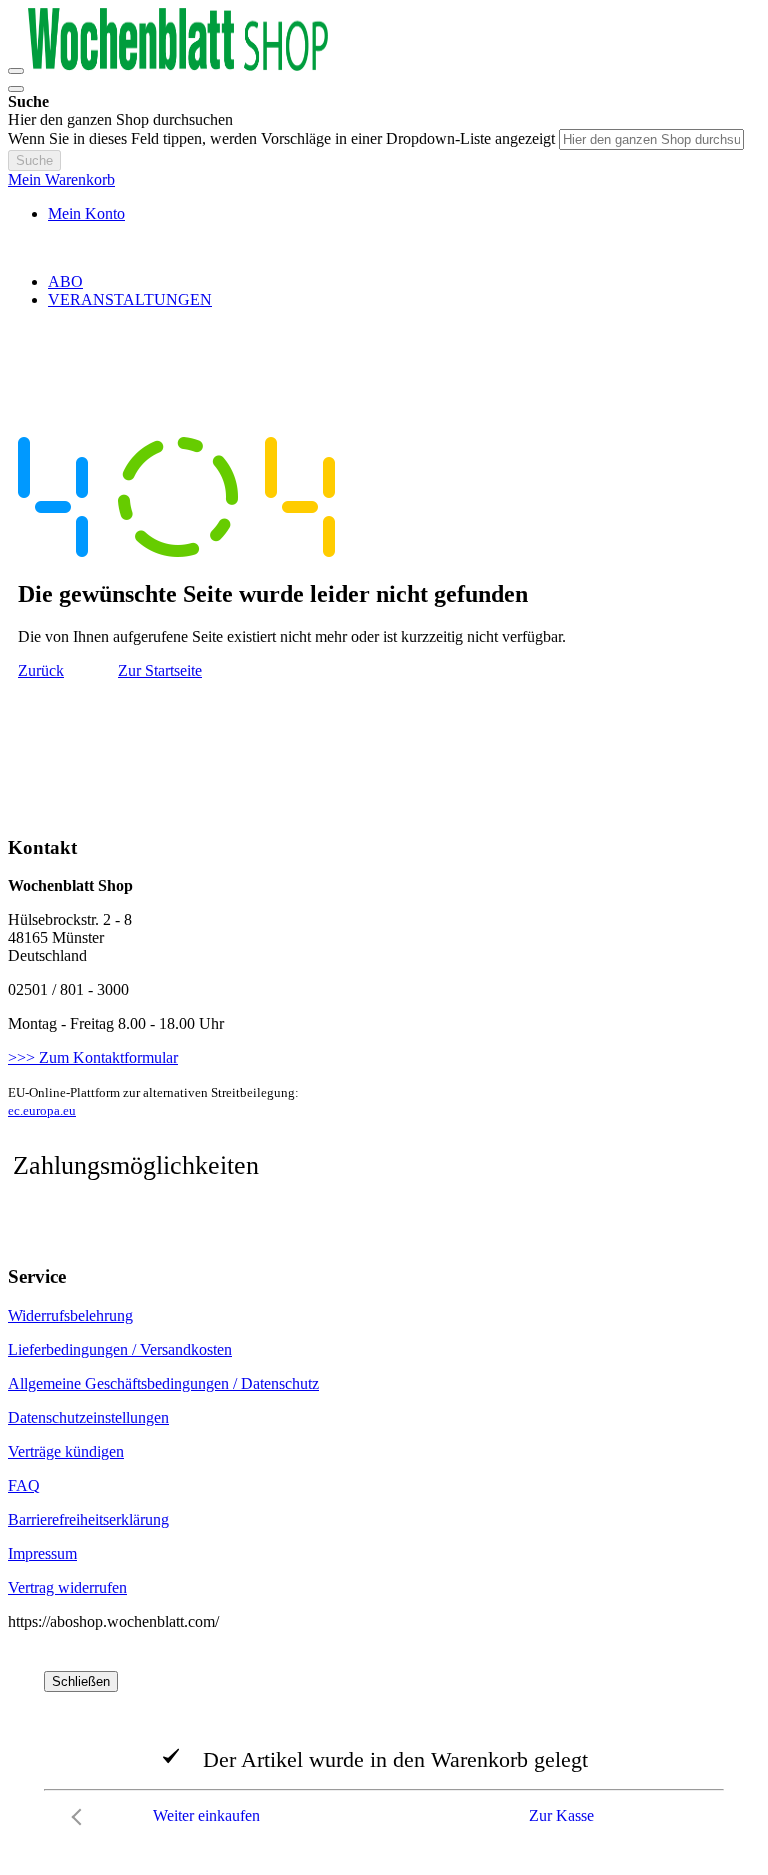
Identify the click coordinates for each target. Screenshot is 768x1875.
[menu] (384, 291)
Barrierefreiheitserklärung (88, 1519)
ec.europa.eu (42, 1110)
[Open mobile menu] (16, 71)
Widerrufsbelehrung (70, 1315)
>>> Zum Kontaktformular (93, 1057)
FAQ (24, 1485)
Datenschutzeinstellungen (88, 1417)
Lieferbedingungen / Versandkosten (120, 1349)
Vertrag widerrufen (67, 1587)
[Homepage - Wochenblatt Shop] (178, 65)
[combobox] (651, 139)
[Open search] (16, 89)
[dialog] (384, 1753)
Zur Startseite (160, 670)
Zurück (41, 670)
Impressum (42, 1553)
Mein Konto (86, 213)
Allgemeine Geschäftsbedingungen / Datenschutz (163, 1383)
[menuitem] (65, 281)
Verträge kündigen (66, 1451)
